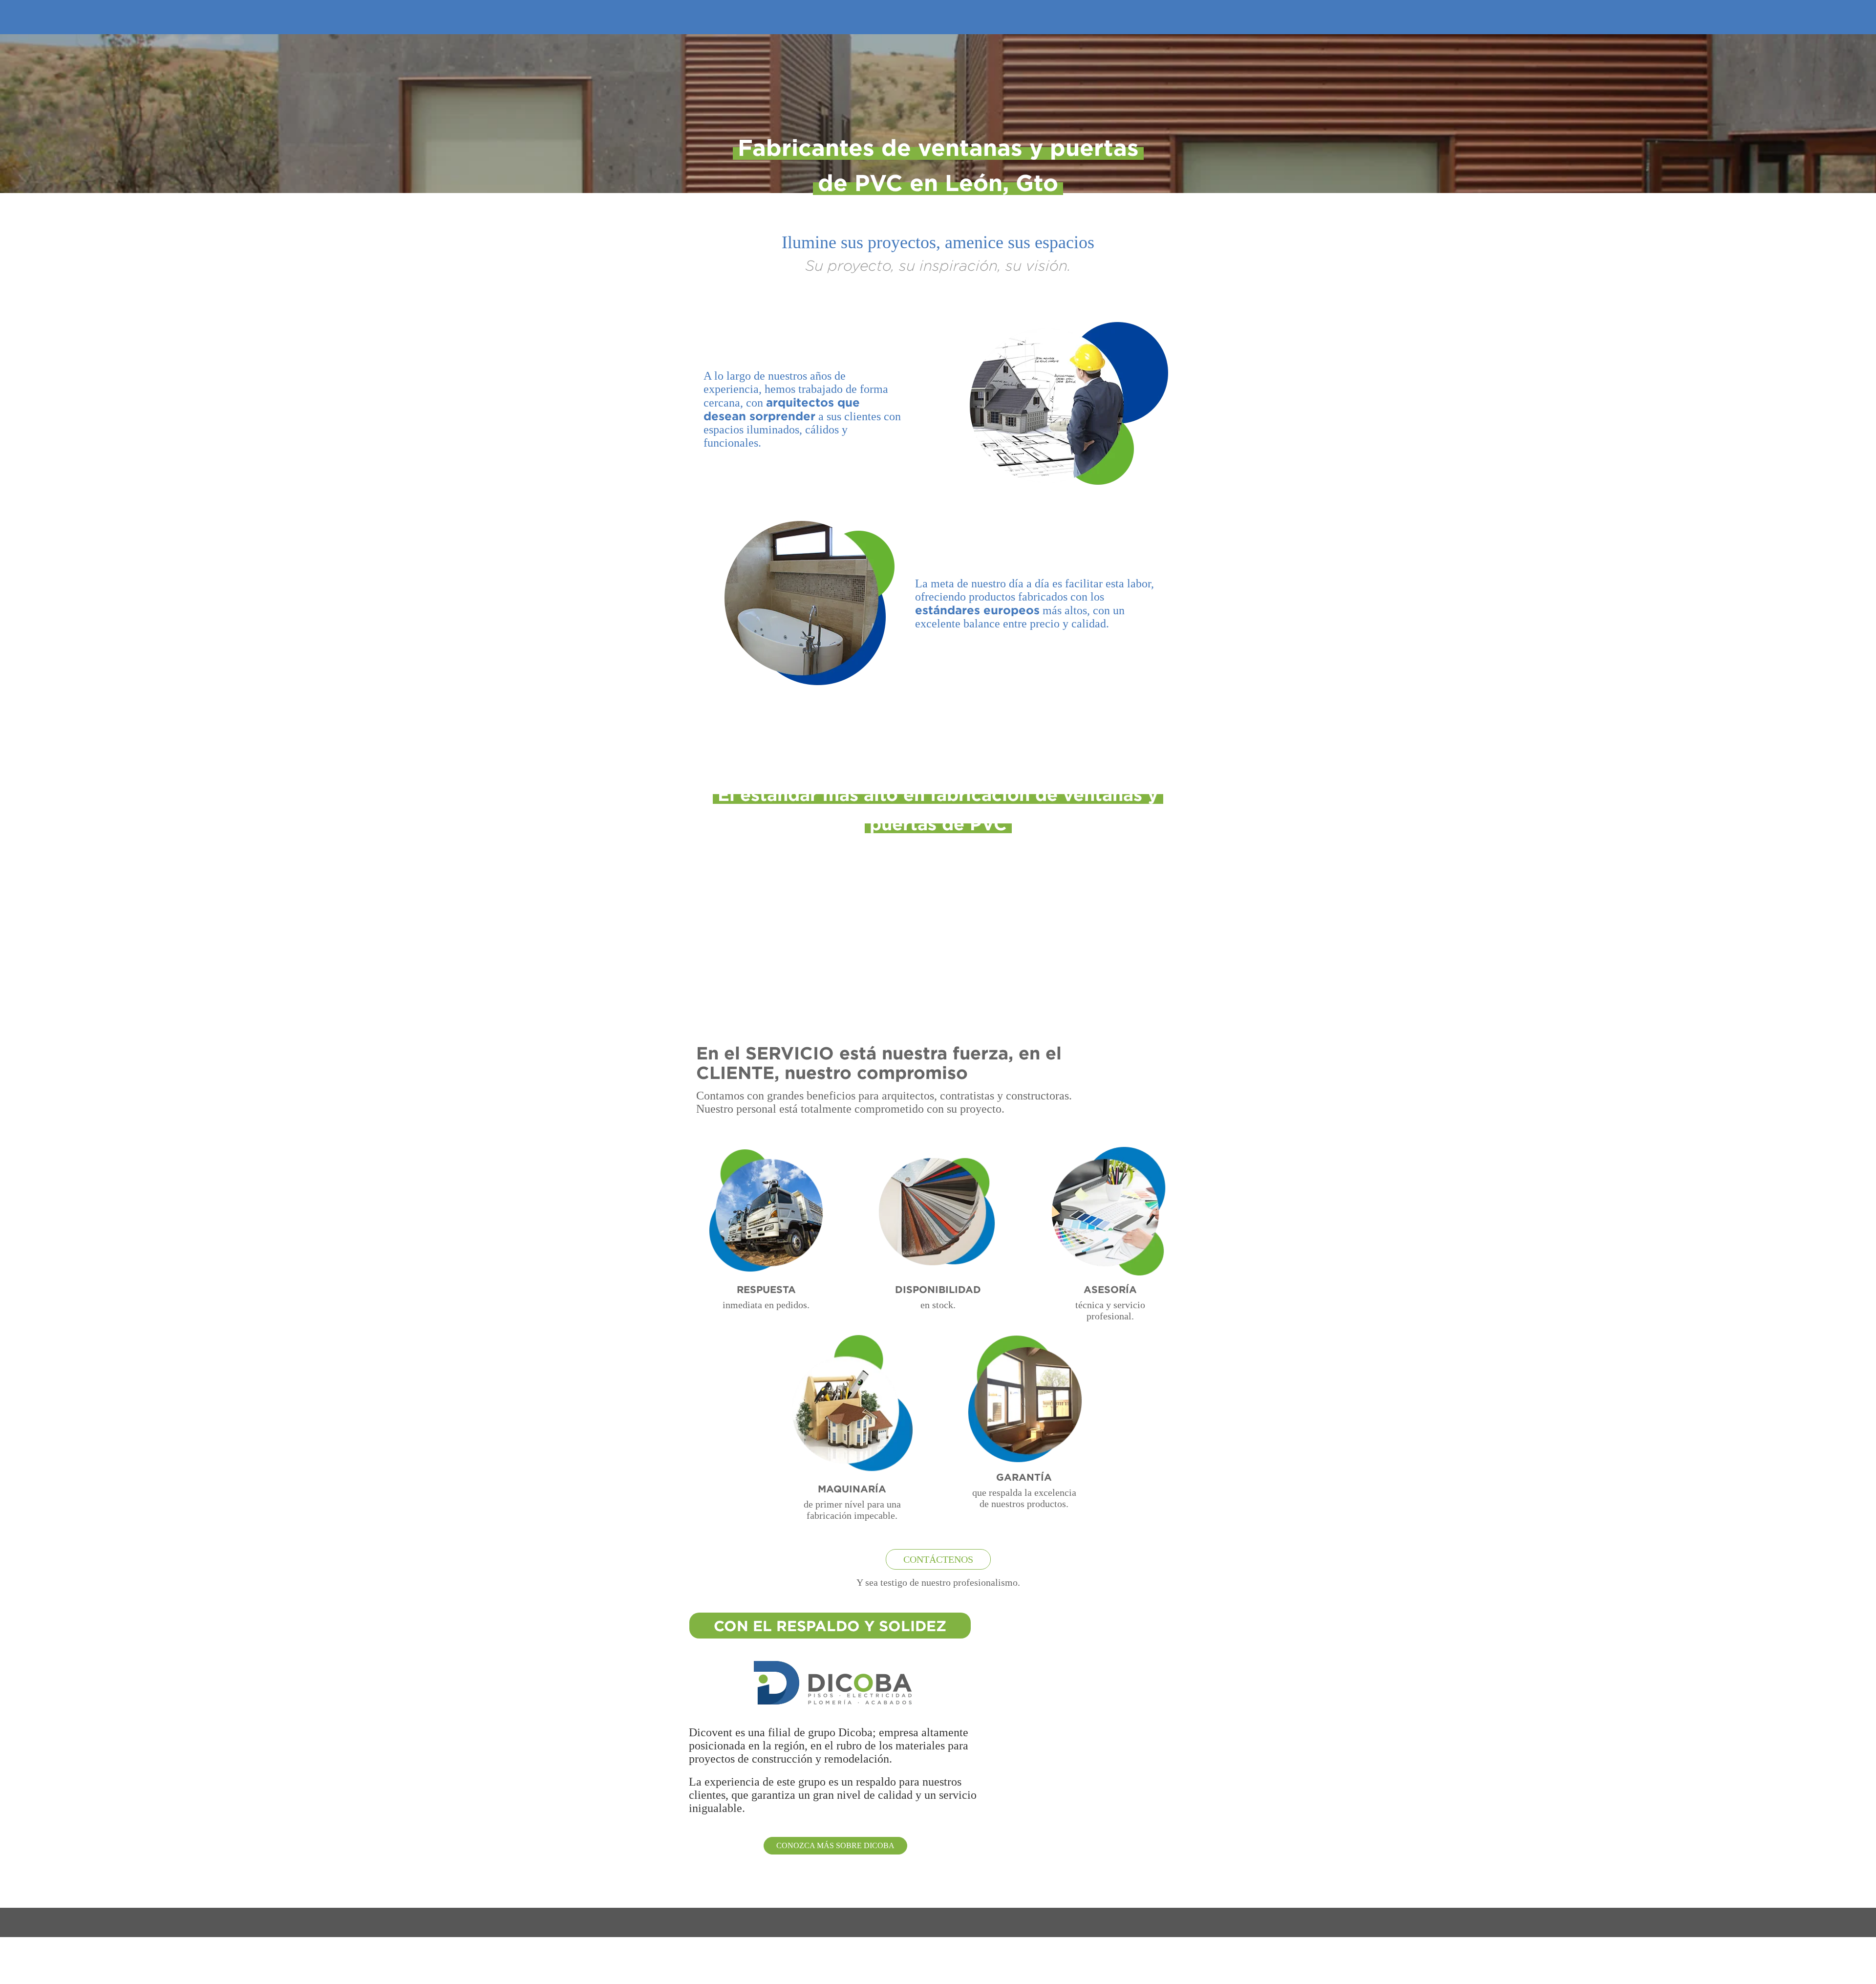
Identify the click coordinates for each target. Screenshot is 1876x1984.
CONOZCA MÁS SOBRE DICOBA (835, 1845)
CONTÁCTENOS (938, 1559)
